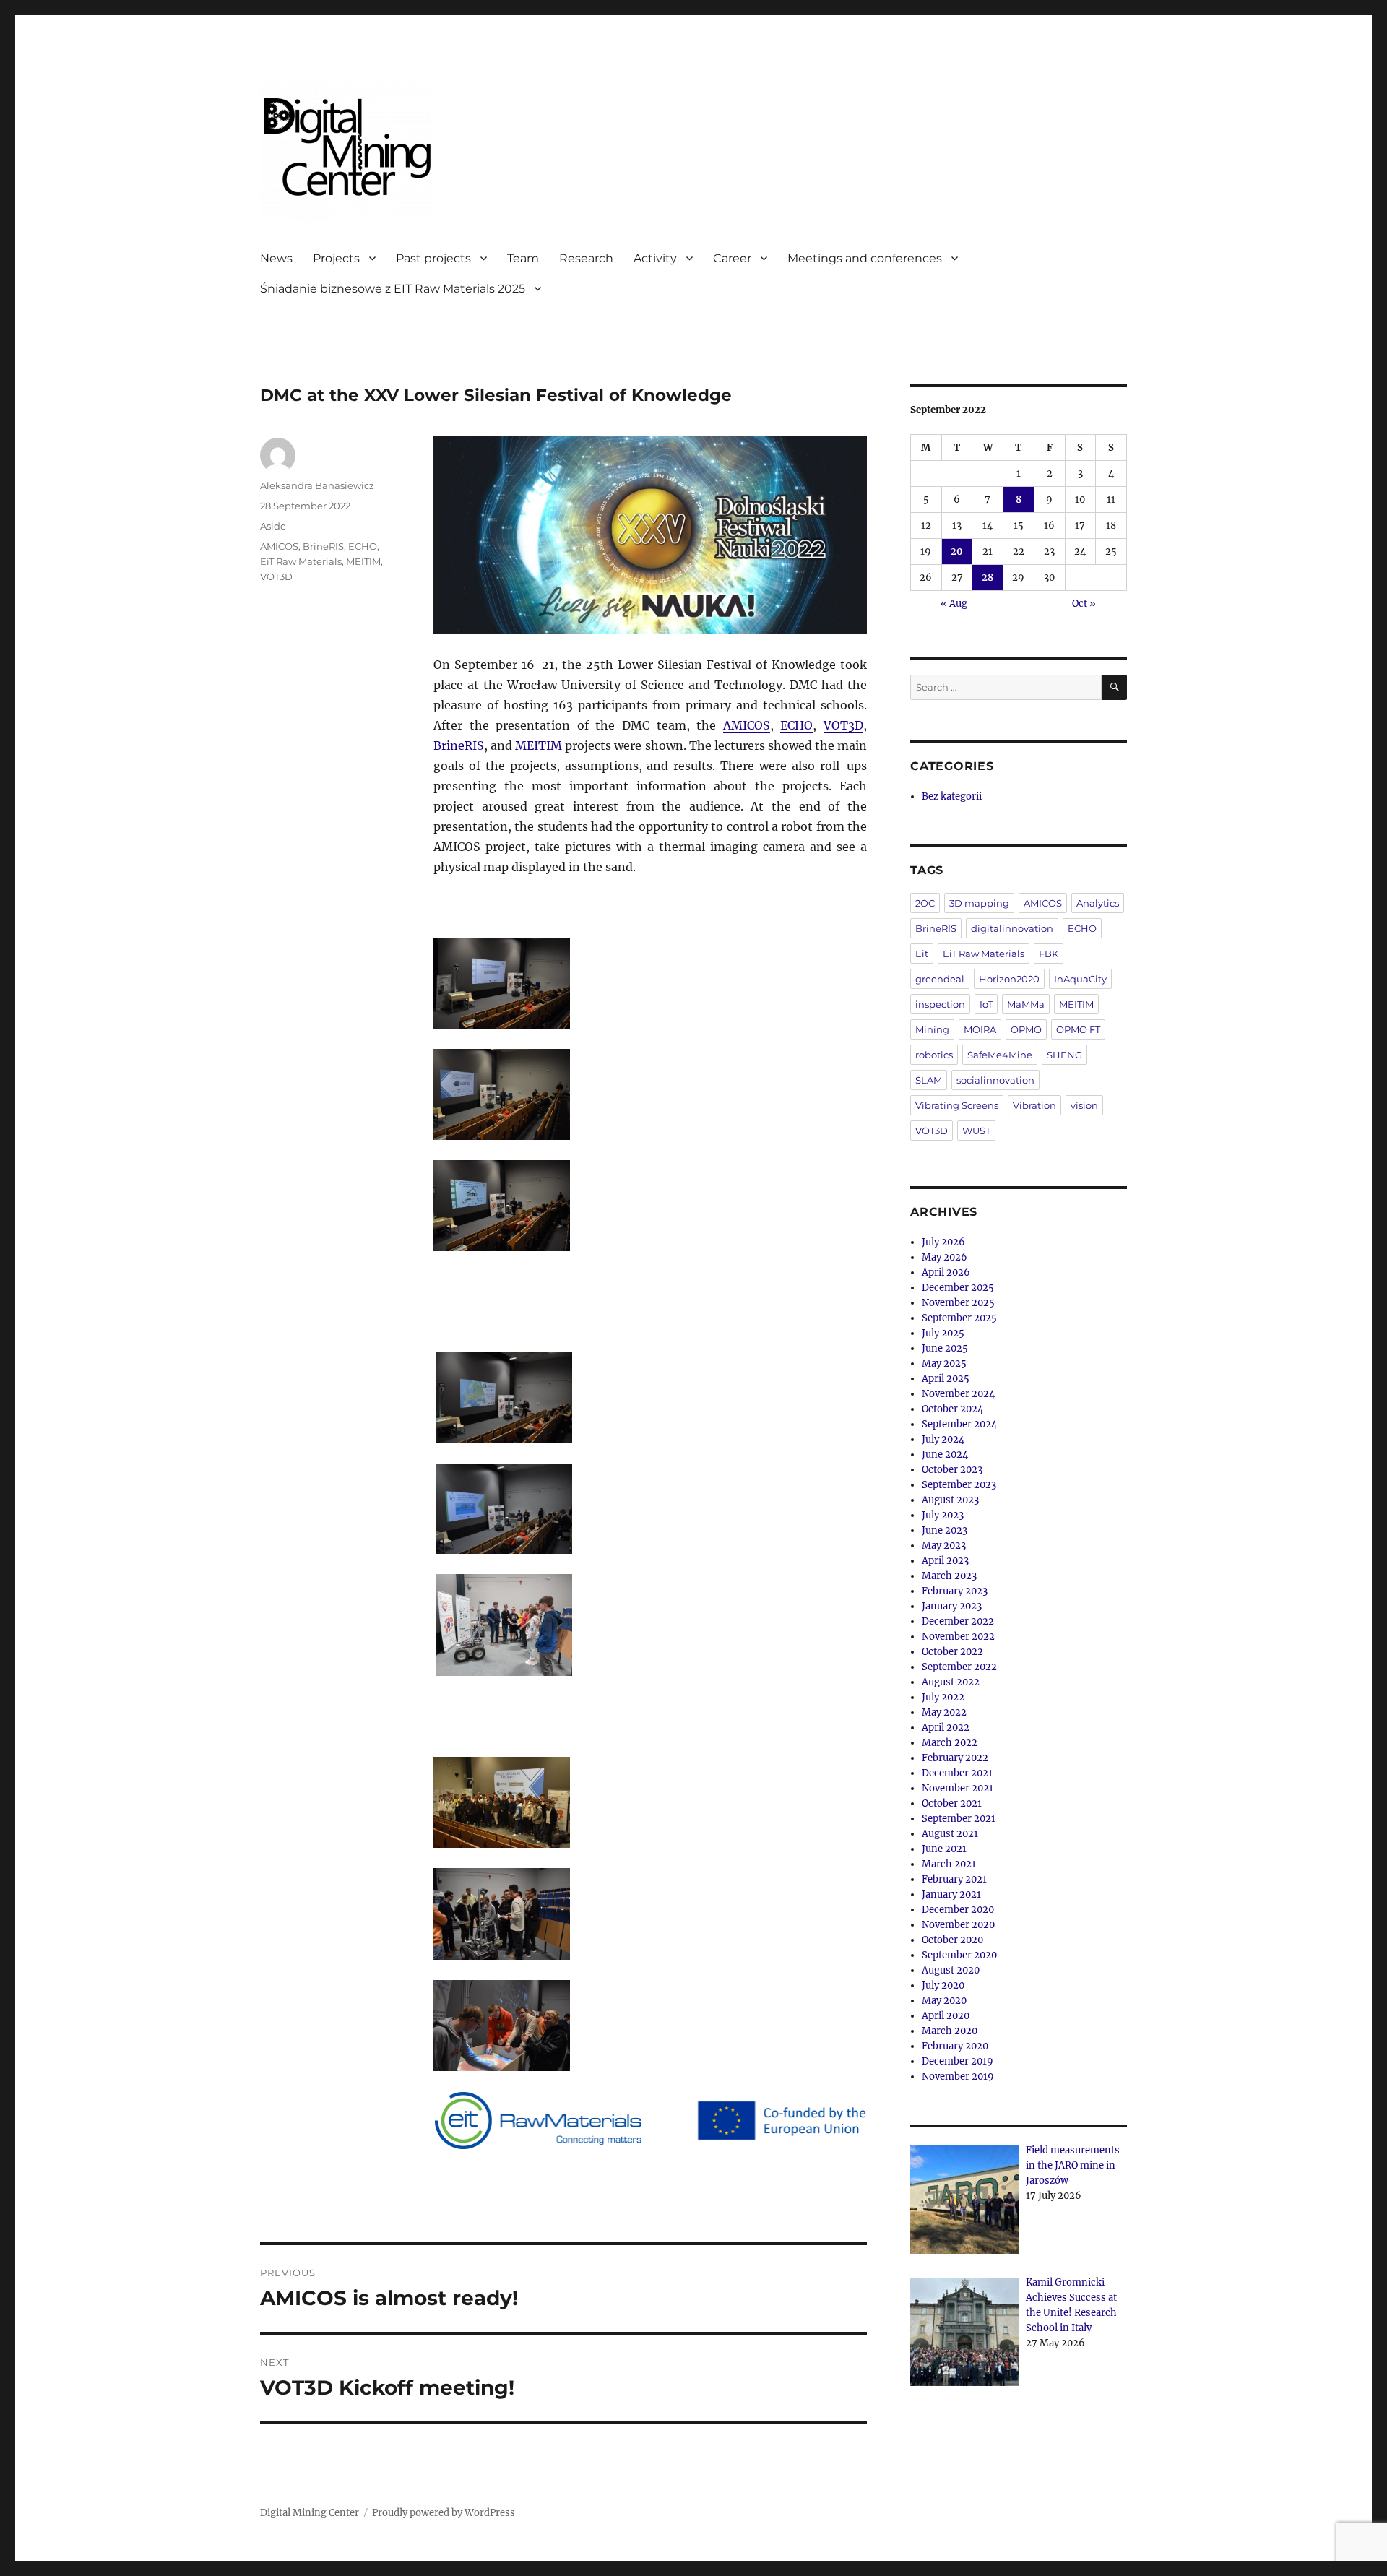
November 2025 (958, 1303)
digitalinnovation (1012, 928)
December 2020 (958, 1910)
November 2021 (958, 1788)
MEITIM (539, 745)
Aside (273, 526)
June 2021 (944, 1849)
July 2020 (943, 1985)
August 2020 (951, 1970)
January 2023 (952, 1606)
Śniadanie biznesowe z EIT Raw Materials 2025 (393, 289)
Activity (655, 258)
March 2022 (950, 1743)
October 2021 (952, 1803)
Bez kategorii (952, 796)
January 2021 (951, 1894)
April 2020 (946, 2016)
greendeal (940, 979)
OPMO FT (1078, 1029)
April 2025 (946, 1379)
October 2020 (952, 1940)
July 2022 (943, 1697)
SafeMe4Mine (1000, 1055)
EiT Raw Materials (301, 561)
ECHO (796, 725)
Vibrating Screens (957, 1105)
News (276, 258)
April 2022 (946, 1728)
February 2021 (954, 1879)
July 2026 (943, 1242)
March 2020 (950, 2031)
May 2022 (944, 1712)
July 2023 (943, 1515)
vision (1084, 1105)
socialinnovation (995, 1080)
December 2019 (958, 2061)
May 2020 (944, 2001)
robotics (934, 1055)
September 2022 (959, 1667)
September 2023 (959, 1485)
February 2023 (955, 1591)
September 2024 (959, 1424)
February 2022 (955, 1758)
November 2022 (958, 1637)
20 (957, 552)
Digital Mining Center (310, 2513)
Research (586, 258)
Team (523, 258)
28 (988, 578)
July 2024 (943, 1439)
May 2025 (944, 1363)
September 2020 (959, 1955)
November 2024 (958, 1394)
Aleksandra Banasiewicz (317, 485)
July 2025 (943, 1333)
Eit (922, 954)
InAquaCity (1080, 979)
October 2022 (952, 1652)
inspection (940, 1004)
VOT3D (843, 725)
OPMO (1026, 1029)
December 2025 (958, 1288)
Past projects (433, 258)
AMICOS (747, 725)
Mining (932, 1029)
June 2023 (945, 1530)
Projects (336, 258)
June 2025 (945, 1348)
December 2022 (958, 1621)
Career (732, 258)
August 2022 (951, 1682)
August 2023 (950, 1500)
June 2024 (945, 1455)
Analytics (1098, 903)
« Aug (954, 604)
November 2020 (958, 1925)
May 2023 (944, 1546)
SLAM (929, 1080)
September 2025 (959, 1318)
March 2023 (949, 1576)
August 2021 (950, 1834)
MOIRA (980, 1029)
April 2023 (945, 1561)
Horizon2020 (1009, 979)
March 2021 (949, 1864)
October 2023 (952, 1470)
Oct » (1084, 604)
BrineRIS (459, 745)
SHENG (1064, 1055)
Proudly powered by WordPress (444, 2513)
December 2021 (957, 1773)
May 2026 (945, 1257)
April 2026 (946, 1272)
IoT (986, 1004)
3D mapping (979, 903)
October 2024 (952, 1409)
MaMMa (1026, 1004)
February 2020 (955, 2046)
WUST (976, 1131)
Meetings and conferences (865, 258)
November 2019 (958, 2076)
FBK (1049, 954)
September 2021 (959, 1819)
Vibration (1034, 1105)
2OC (925, 903)
